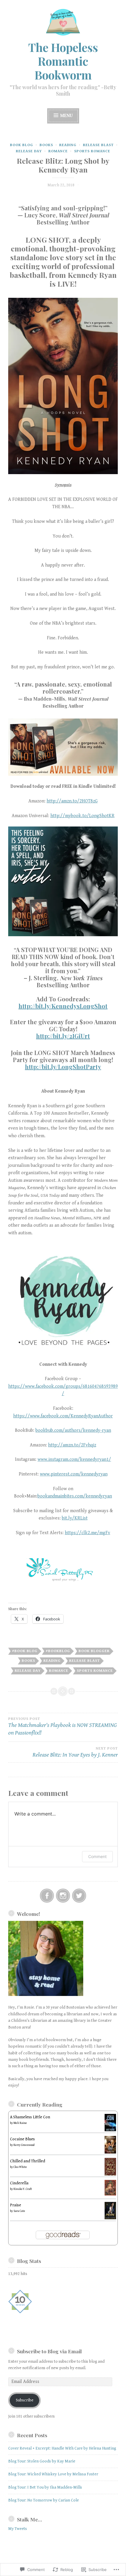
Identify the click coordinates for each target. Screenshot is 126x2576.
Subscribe (25, 2400)
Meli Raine (20, 2123)
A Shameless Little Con (30, 2117)
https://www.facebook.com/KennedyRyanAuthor (63, 1416)
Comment (97, 1856)
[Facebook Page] (47, 1896)
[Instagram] (63, 1896)
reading (68, 145)
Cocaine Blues (22, 2139)
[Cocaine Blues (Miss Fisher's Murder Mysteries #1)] (110, 2152)
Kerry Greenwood (24, 2145)
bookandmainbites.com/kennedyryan (75, 1496)
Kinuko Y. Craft (23, 2189)
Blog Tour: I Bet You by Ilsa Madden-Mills (45, 2487)
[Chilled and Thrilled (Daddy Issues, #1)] (110, 2176)
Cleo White (20, 2167)
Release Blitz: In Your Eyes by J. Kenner (75, 1752)
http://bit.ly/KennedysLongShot (63, 1006)
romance (58, 151)
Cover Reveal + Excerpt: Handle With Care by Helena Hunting (62, 2448)
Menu (66, 116)
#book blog (25, 1651)
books (46, 145)
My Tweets (18, 2529)
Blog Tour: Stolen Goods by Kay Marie (42, 2461)
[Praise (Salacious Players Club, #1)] (110, 2218)
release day (29, 151)
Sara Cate (19, 2211)
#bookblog (58, 1651)
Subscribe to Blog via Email (49, 2351)
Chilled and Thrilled (28, 2161)
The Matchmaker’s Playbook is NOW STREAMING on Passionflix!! (63, 1726)
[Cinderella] (110, 2194)
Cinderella (19, 2183)
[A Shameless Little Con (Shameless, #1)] (110, 2130)
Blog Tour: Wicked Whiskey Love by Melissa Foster (53, 2474)
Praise (16, 2205)
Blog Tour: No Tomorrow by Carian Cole (44, 2500)
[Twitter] (79, 1896)
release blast (98, 145)
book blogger (94, 1651)
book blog (22, 145)
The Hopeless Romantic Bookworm (63, 61)
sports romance (92, 151)
